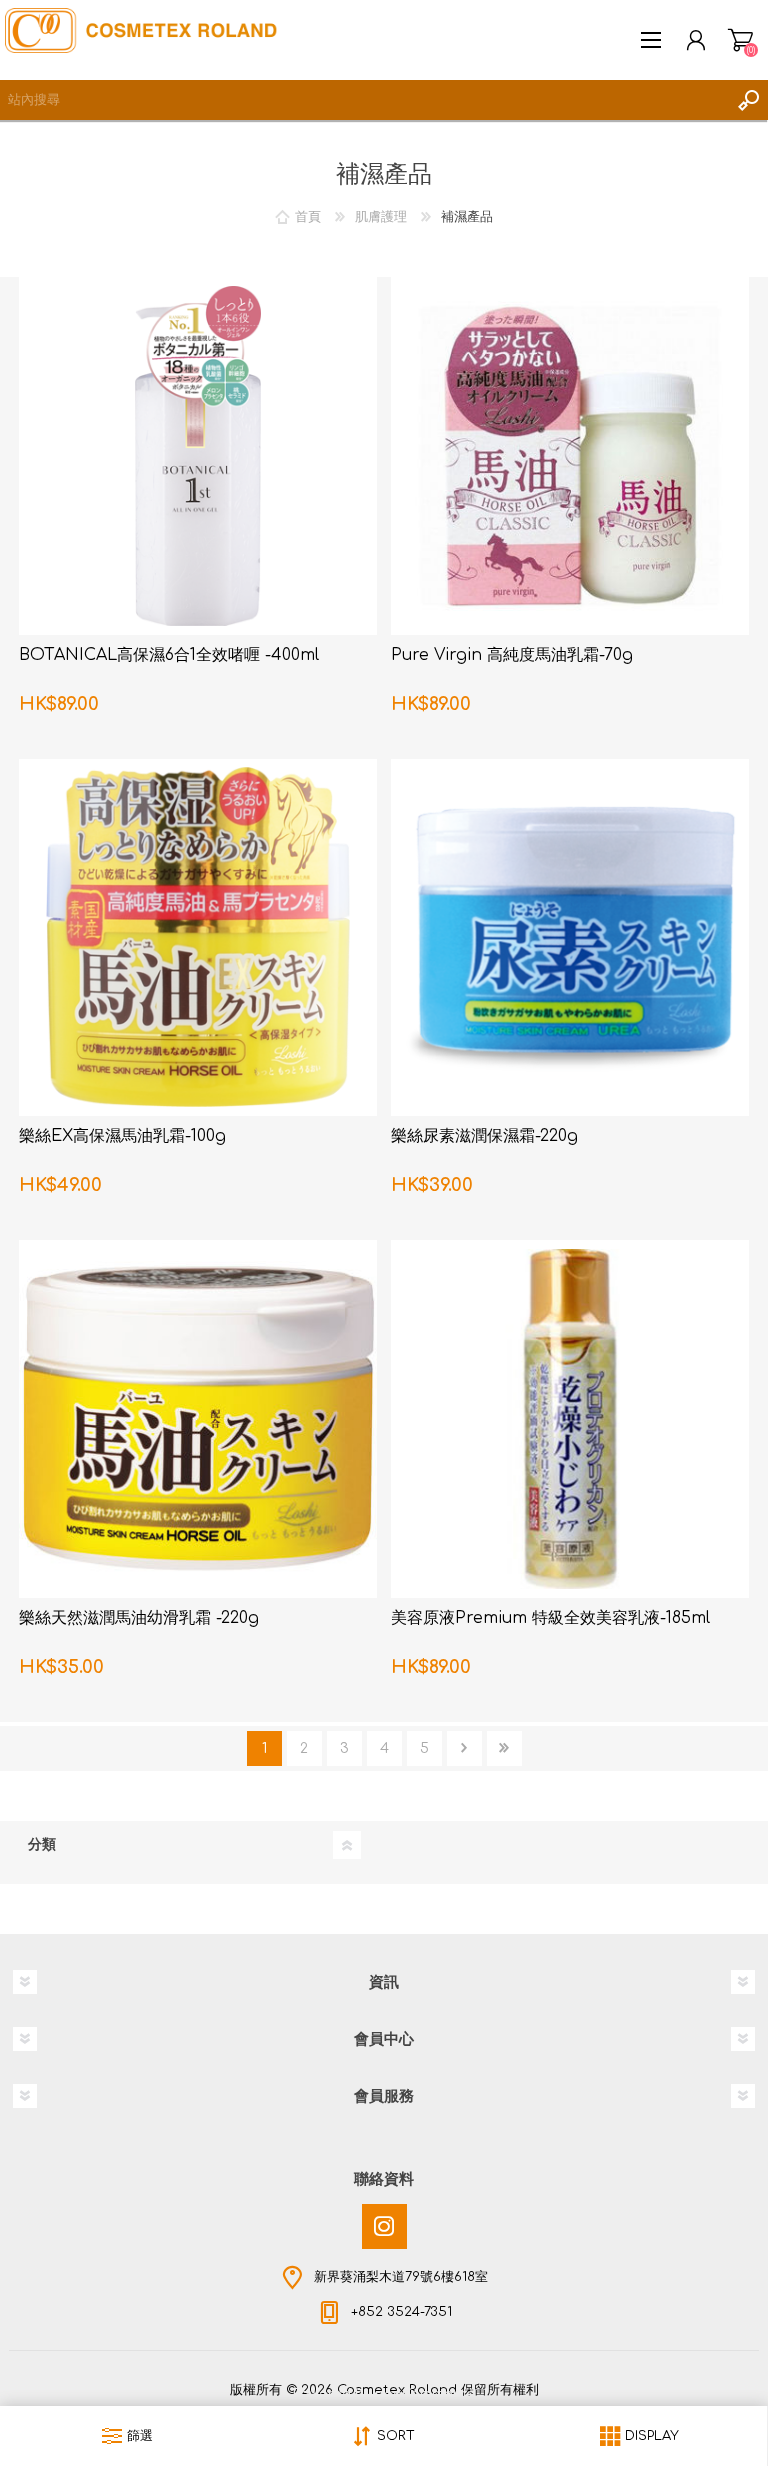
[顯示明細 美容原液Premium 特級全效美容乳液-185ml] (570, 1419)
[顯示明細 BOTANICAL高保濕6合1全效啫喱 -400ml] (198, 456)
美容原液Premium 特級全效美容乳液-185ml (550, 1618)
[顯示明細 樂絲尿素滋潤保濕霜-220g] (570, 938)
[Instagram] (384, 2226)
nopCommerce (425, 2394)
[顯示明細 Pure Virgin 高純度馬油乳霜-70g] (570, 456)
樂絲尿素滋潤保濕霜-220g (484, 1136)
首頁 (308, 217)
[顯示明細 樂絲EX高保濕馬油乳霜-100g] (198, 938)
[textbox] (364, 100)
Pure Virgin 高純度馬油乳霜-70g (512, 655)
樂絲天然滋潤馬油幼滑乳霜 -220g (139, 1618)
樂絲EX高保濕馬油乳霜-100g (122, 1136)
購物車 (740, 40)
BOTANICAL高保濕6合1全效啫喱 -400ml (169, 655)
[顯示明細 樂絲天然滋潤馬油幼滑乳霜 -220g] (198, 1419)
